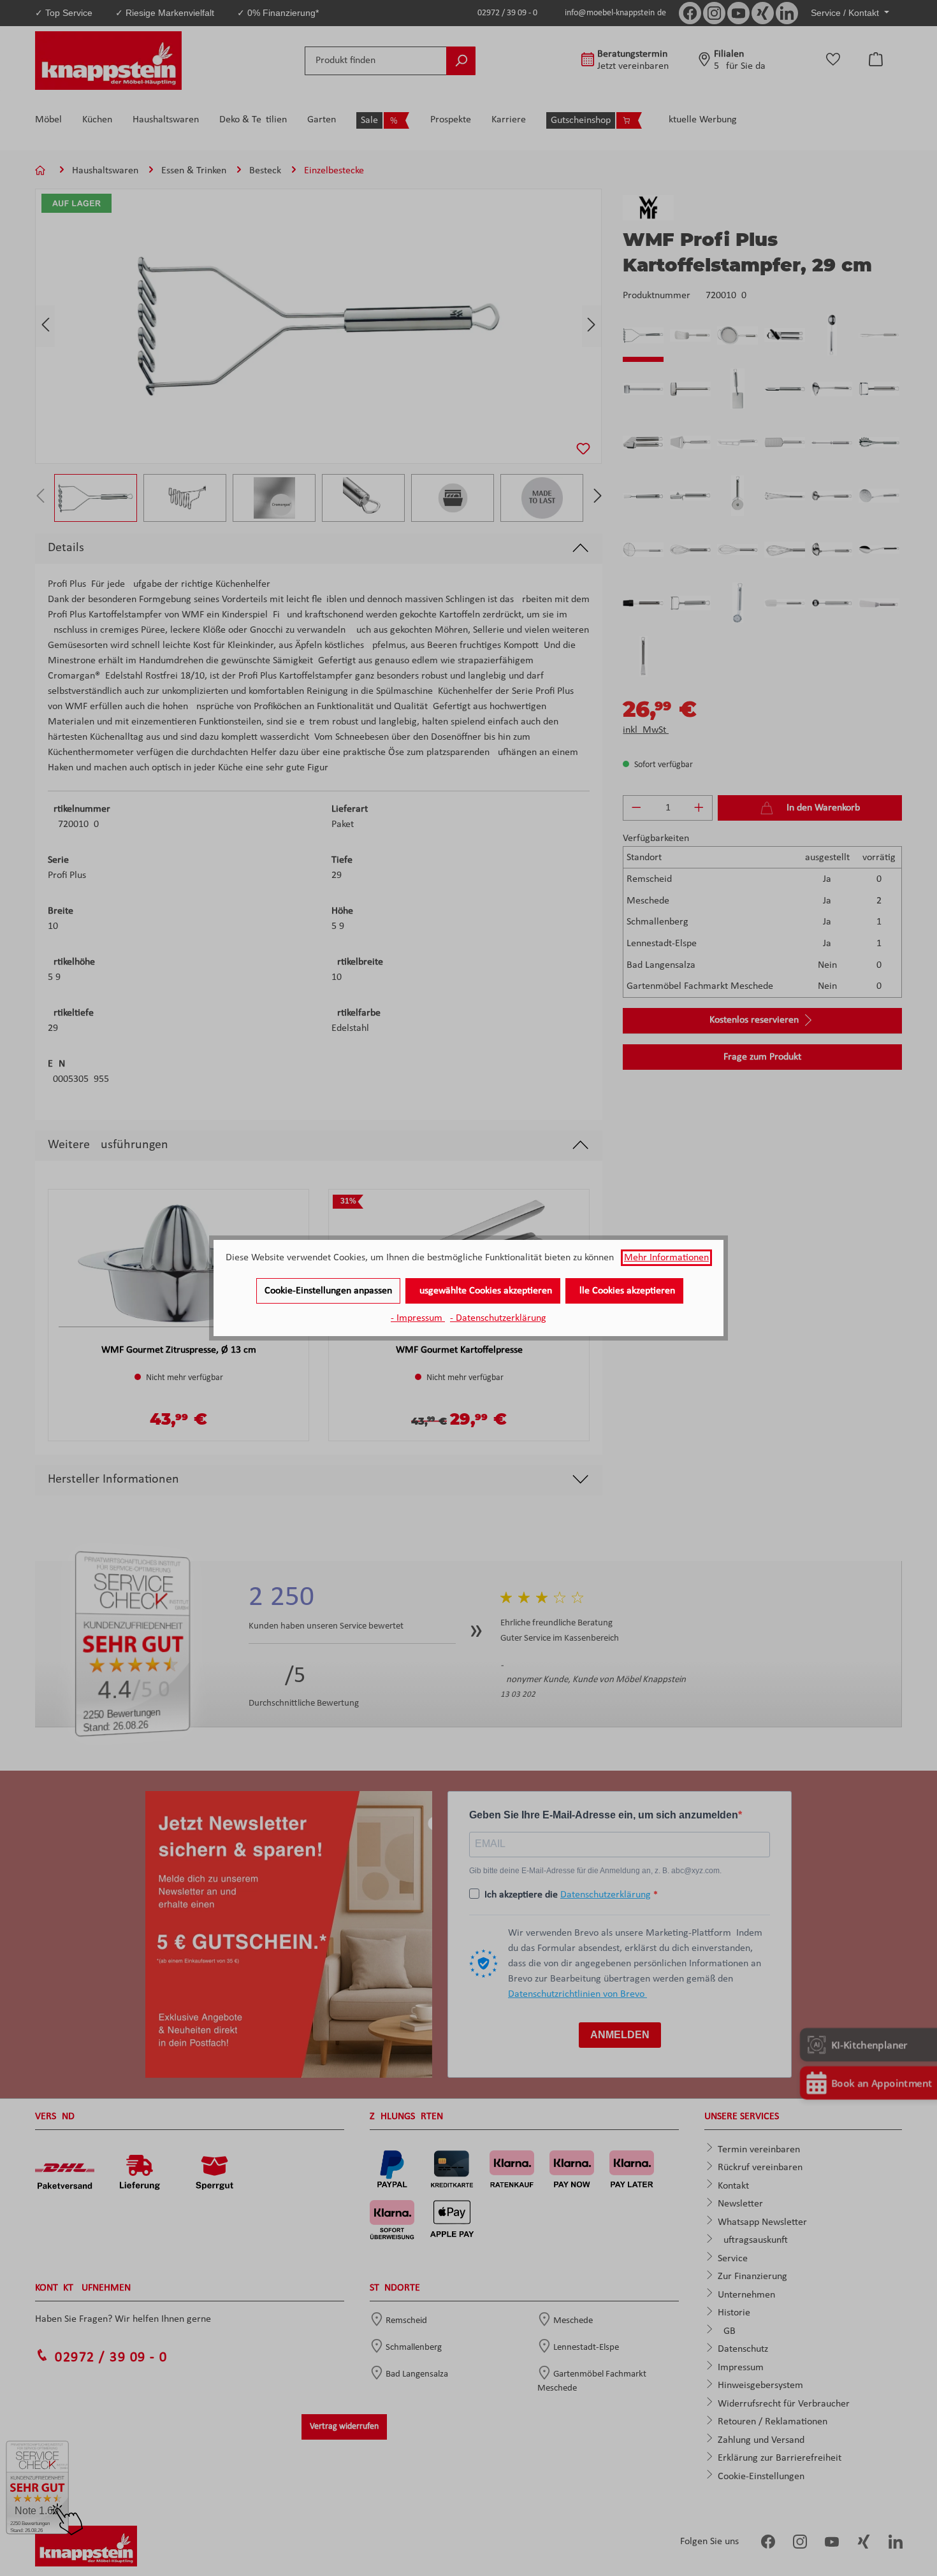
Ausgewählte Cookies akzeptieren (483, 1291)
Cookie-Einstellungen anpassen (328, 1291)
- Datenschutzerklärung (498, 1318)
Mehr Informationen (666, 1258)
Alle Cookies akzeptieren (624, 1291)
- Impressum (418, 1318)
